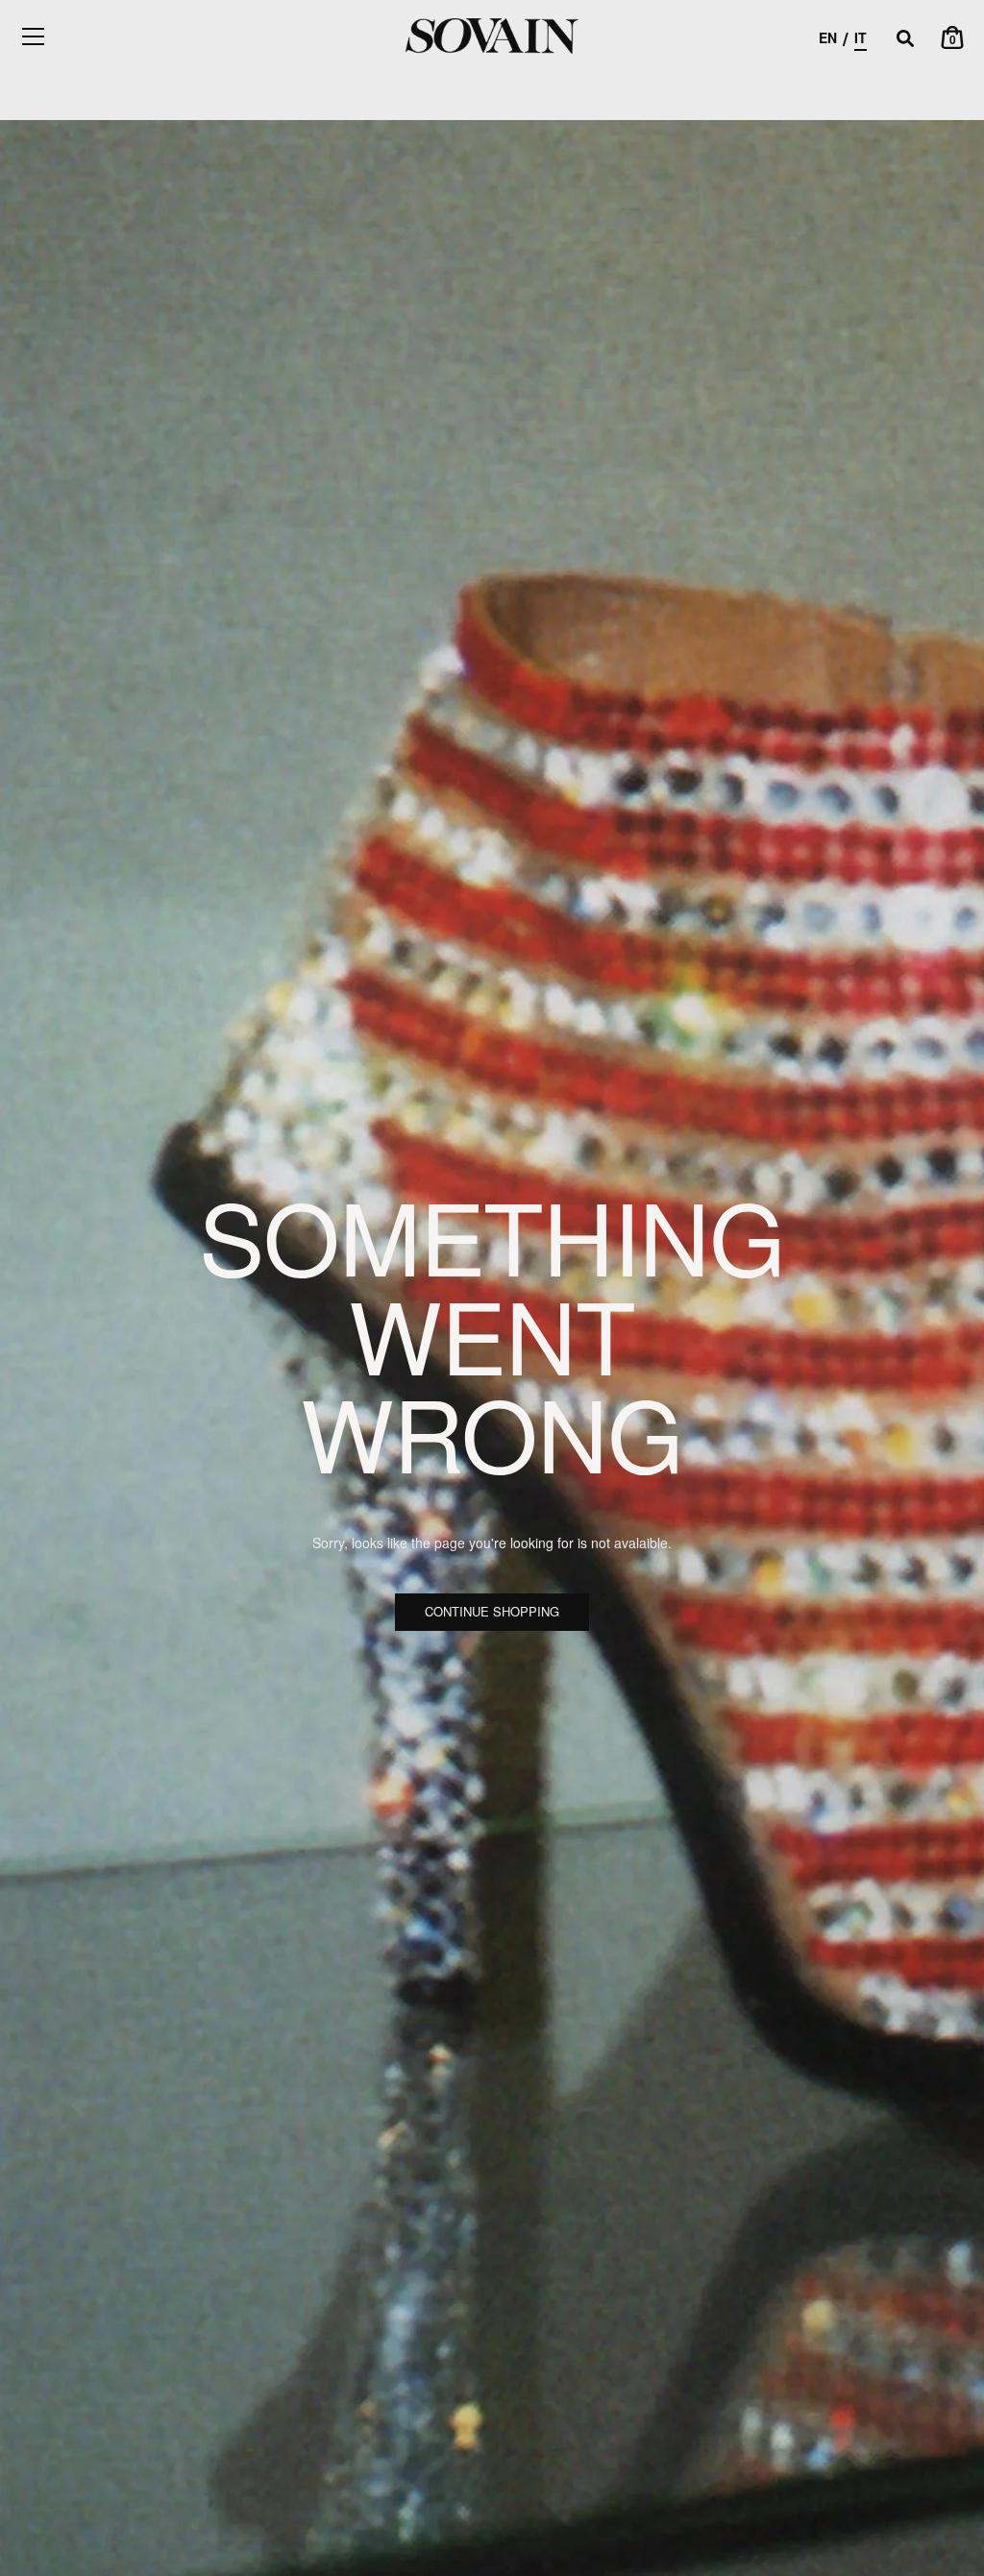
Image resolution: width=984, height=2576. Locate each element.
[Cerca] (905, 39)
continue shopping (492, 1611)
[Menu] (34, 36)
